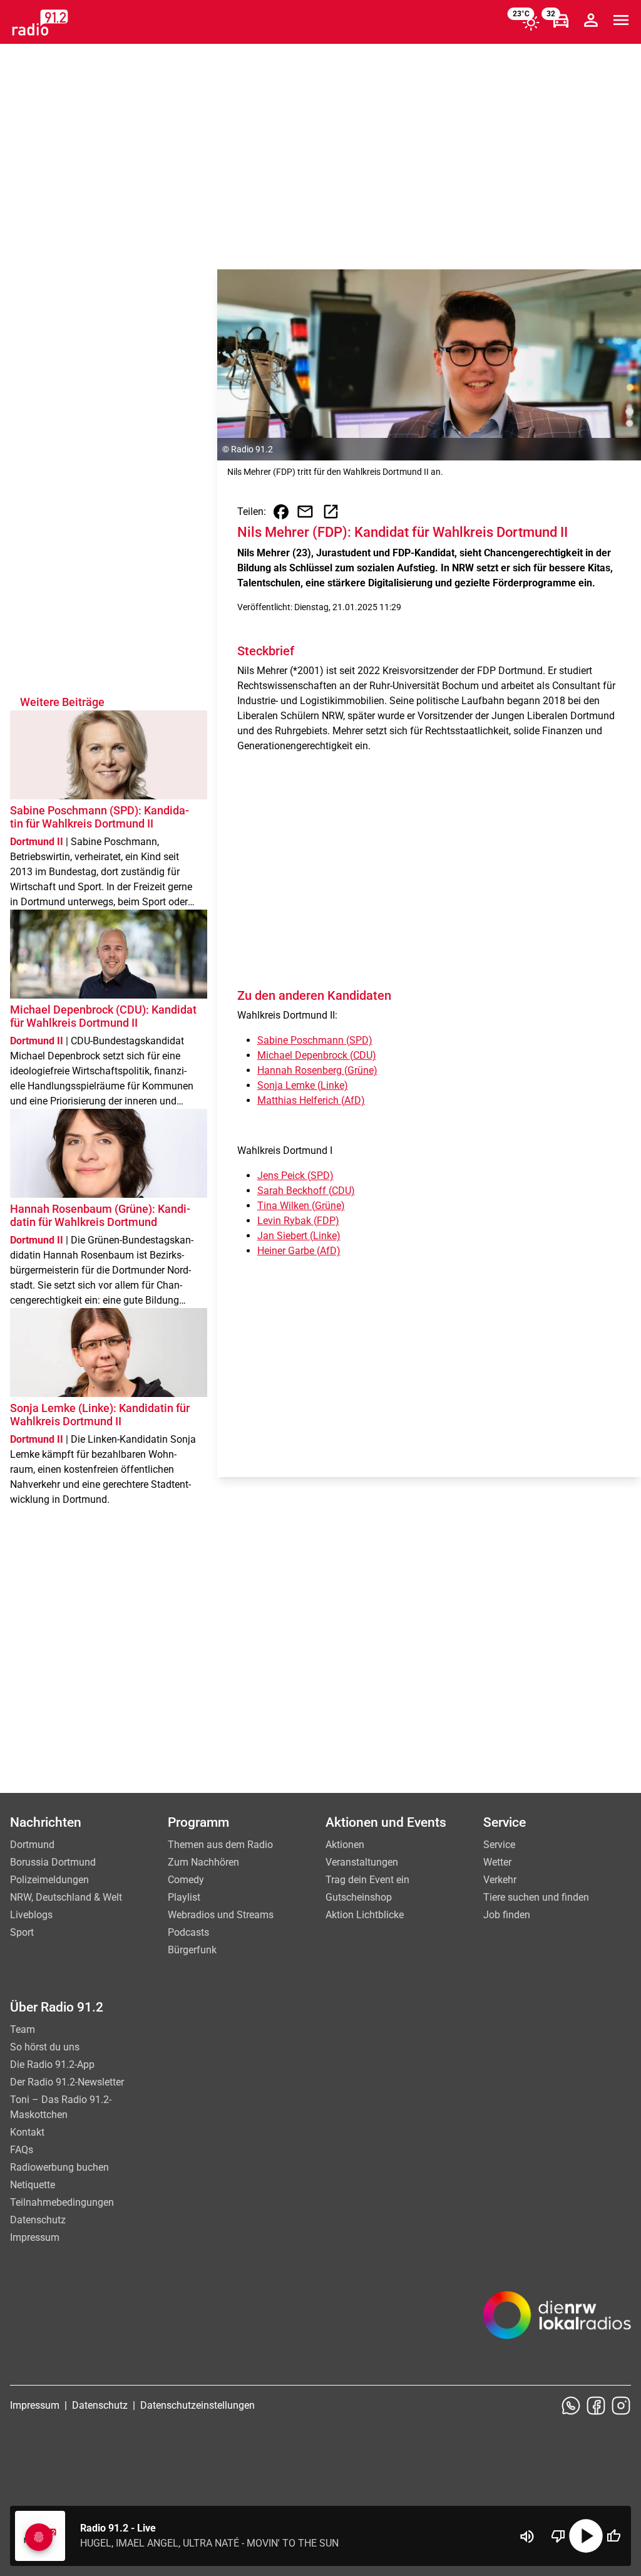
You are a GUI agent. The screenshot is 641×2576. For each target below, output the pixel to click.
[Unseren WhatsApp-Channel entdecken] (571, 2406)
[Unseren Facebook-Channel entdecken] (596, 2406)
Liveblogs (31, 1915)
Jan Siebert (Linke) (299, 1236)
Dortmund (32, 1845)
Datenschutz (38, 2220)
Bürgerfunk (192, 1950)
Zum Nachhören (203, 1862)
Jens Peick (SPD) (295, 1176)
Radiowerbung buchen (59, 2167)
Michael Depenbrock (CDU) (317, 1055)
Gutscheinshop (359, 1897)
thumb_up (613, 2536)
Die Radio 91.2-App (52, 2064)
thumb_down (558, 2536)
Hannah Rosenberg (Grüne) (317, 1070)
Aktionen (345, 1845)
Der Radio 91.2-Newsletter (67, 2082)
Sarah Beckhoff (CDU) (306, 1191)
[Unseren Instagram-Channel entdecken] (621, 2406)
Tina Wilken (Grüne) (301, 1206)
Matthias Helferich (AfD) (311, 1100)
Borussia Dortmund (53, 1862)
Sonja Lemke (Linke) (303, 1085)
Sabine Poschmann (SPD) (315, 1040)
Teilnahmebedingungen (62, 2202)
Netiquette (33, 2185)
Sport (22, 1932)
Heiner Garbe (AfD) (299, 1251)
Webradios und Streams (221, 1915)
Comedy (186, 1880)
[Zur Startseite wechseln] (40, 23)
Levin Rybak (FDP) (298, 1221)
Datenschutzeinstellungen (197, 2405)
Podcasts (188, 1932)
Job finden (507, 1915)
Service (499, 1845)
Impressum (35, 2237)
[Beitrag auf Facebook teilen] (281, 512)
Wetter (497, 1862)
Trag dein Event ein (367, 1880)
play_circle (586, 2536)
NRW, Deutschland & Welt (66, 1897)
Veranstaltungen (362, 1862)
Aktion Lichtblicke (365, 1915)
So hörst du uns (45, 2047)
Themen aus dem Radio (220, 1845)
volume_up (527, 2537)
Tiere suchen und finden (536, 1897)
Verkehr (500, 1880)
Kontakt (27, 2132)
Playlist (184, 1897)
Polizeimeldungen (49, 1880)
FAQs (22, 2150)
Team (23, 2029)
